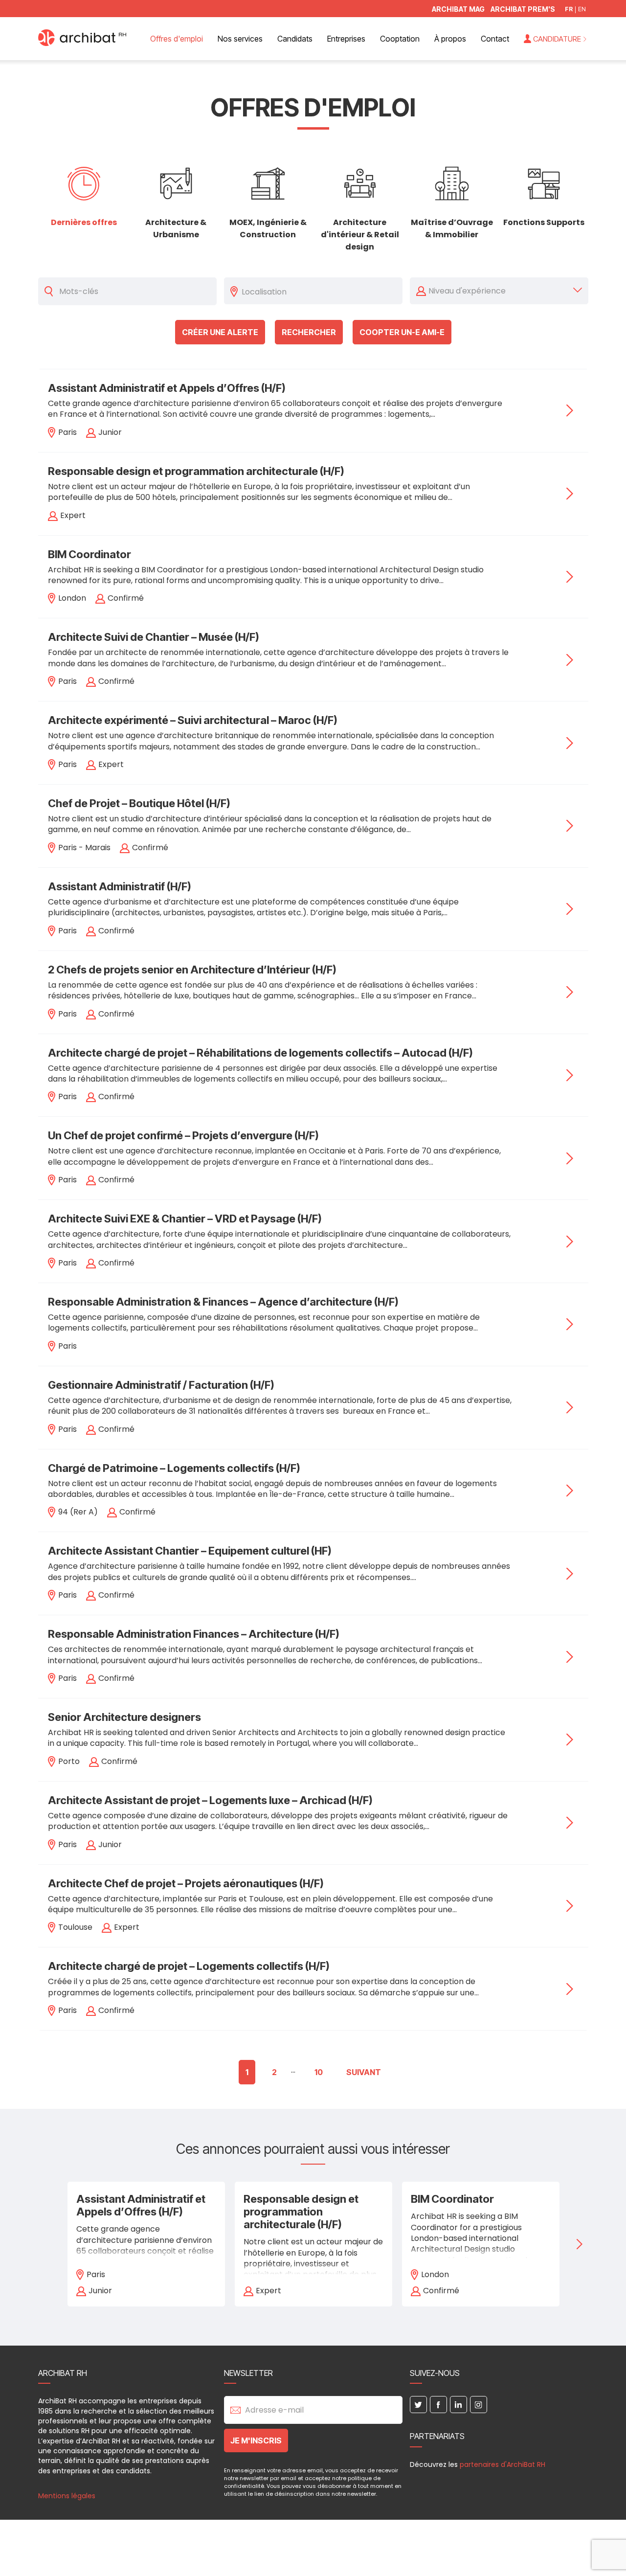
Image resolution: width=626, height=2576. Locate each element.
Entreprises (346, 39)
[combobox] (319, 291)
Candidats (295, 39)
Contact (495, 39)
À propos (450, 39)
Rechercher (309, 332)
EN (582, 10)
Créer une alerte (220, 332)
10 (319, 2072)
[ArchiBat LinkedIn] (458, 2405)
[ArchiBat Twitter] (418, 2405)
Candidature (557, 39)
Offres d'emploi (177, 39)
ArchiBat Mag (458, 10)
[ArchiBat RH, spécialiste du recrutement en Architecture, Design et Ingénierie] (82, 43)
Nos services (240, 39)
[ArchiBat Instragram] (479, 2405)
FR (569, 10)
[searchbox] (319, 291)
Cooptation (400, 39)
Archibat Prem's (523, 10)
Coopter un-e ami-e (402, 332)
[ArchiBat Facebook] (438, 2405)
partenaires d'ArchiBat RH (503, 2464)
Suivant (364, 2072)
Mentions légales (67, 2496)
